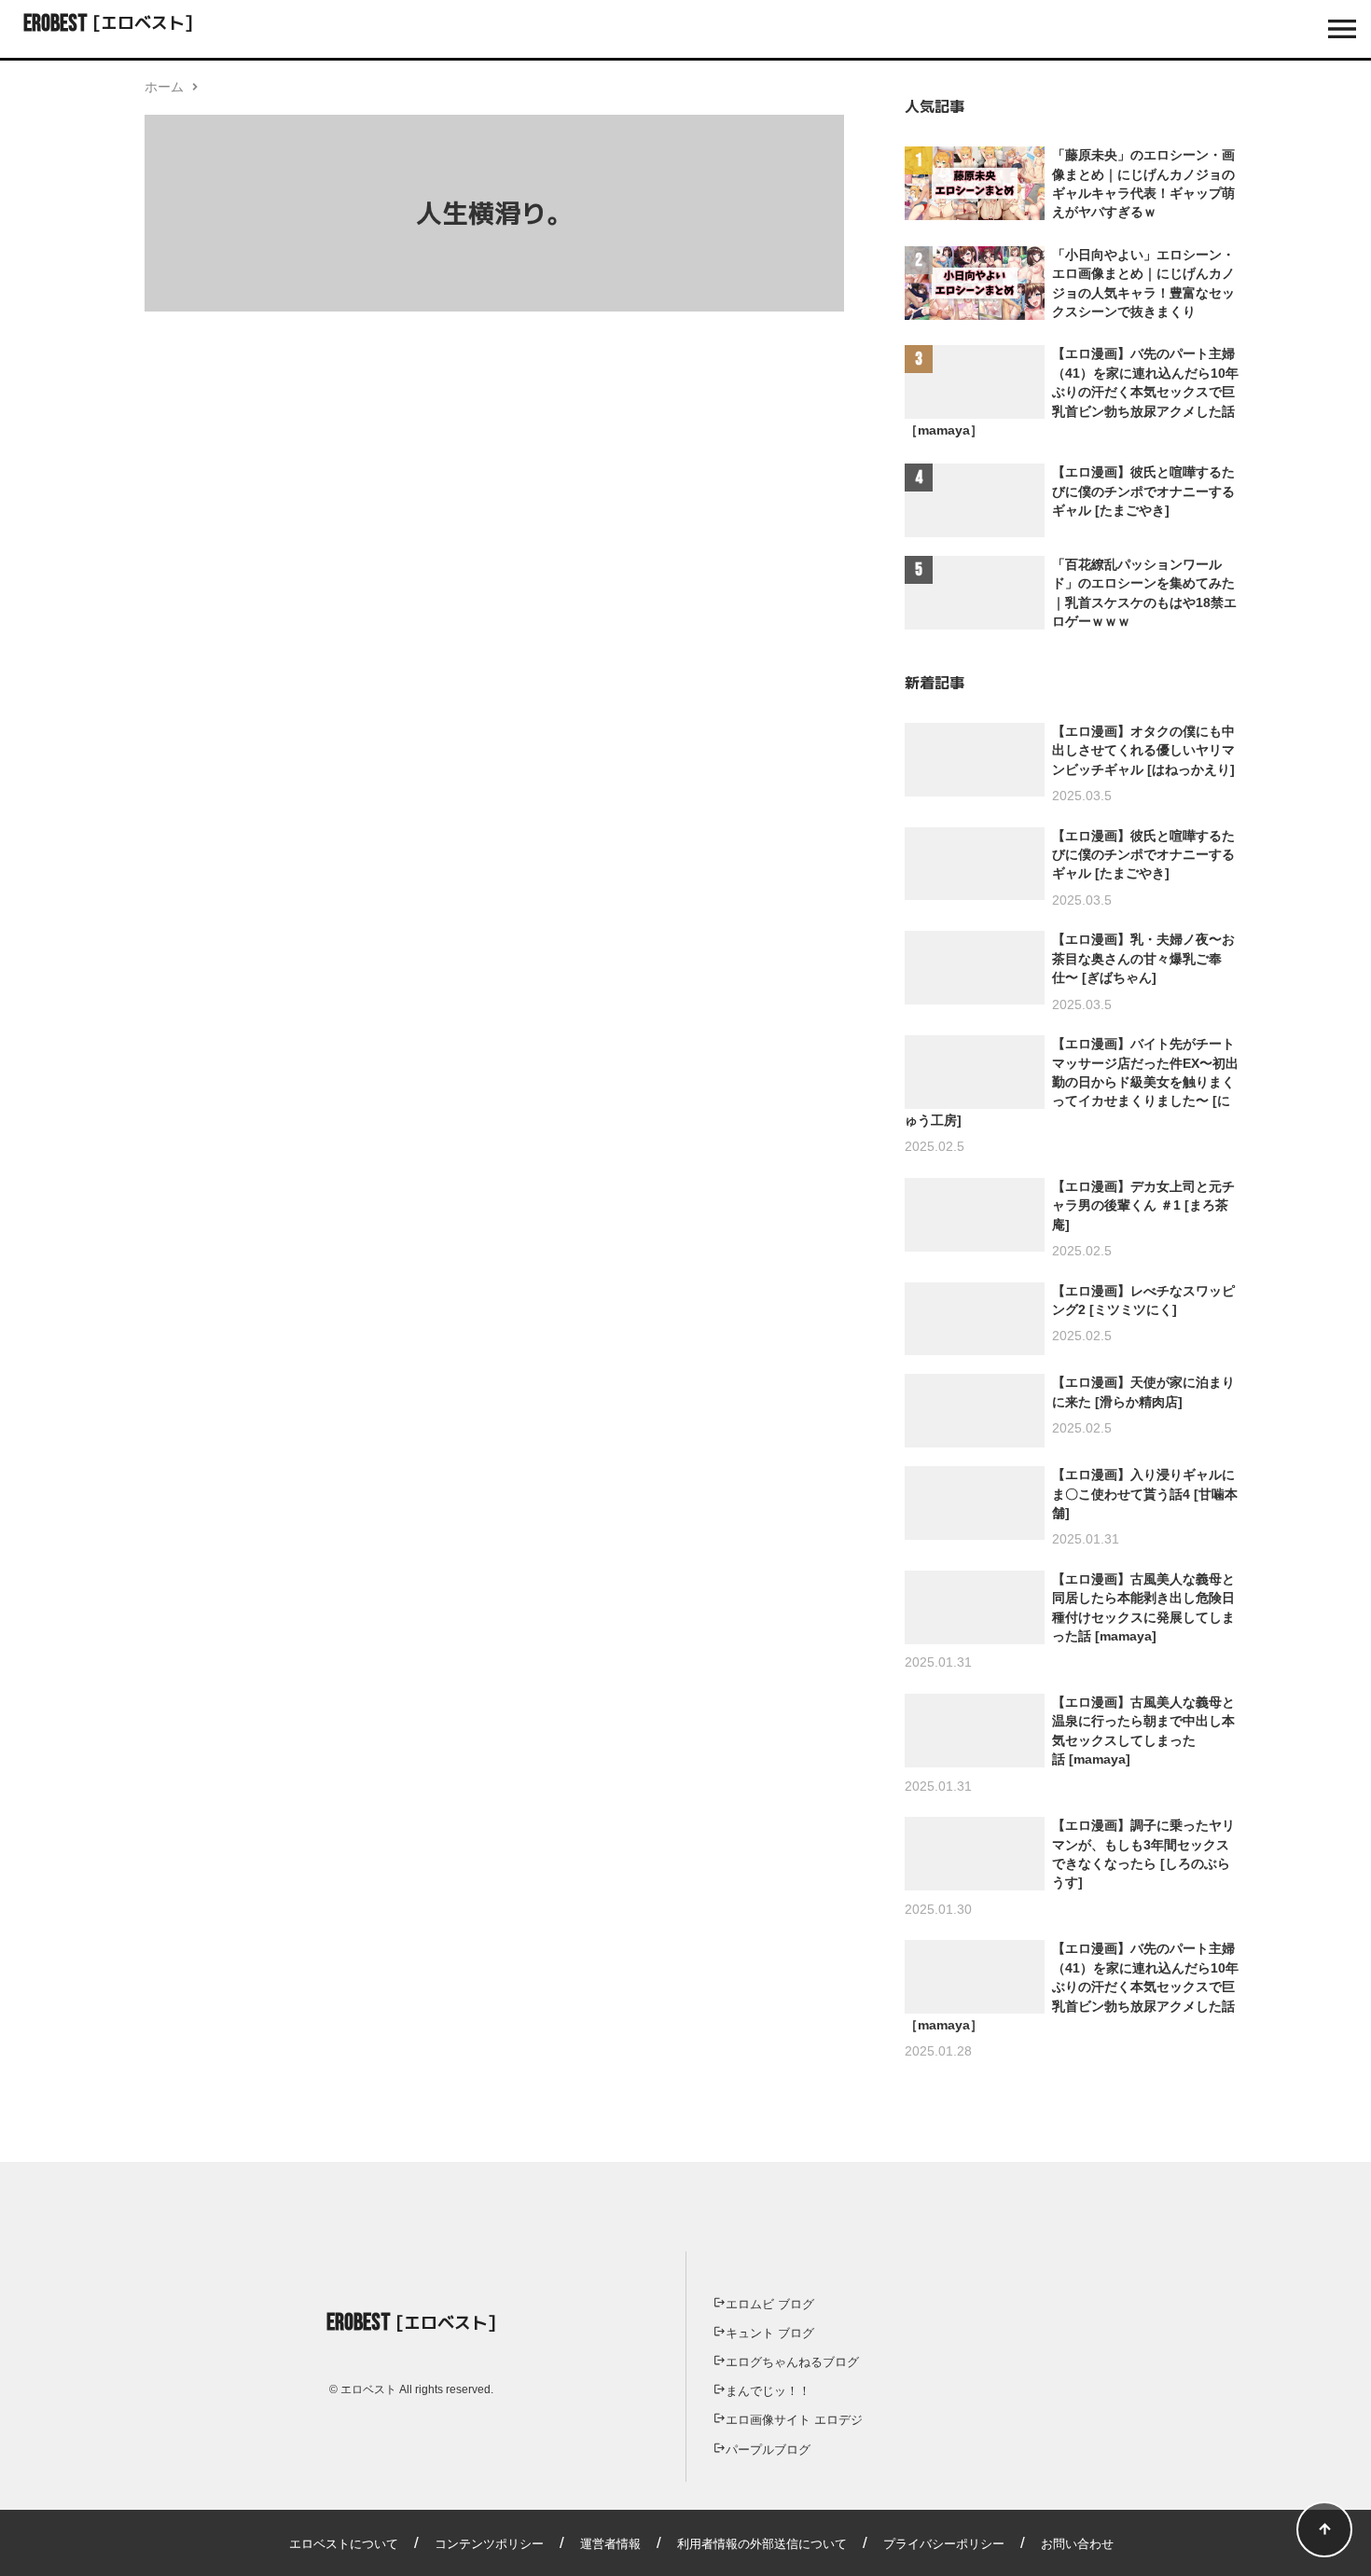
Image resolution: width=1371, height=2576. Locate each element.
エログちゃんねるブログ (792, 2362)
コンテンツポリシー (489, 2544)
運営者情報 (610, 2544)
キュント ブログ (770, 2333)
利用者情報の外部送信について (762, 2544)
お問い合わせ (1077, 2544)
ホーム (164, 87)
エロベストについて (344, 2544)
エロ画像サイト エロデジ (794, 2420)
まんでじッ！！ (768, 2391)
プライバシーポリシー (944, 2544)
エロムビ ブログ (770, 2304)
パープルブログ (768, 2450)
